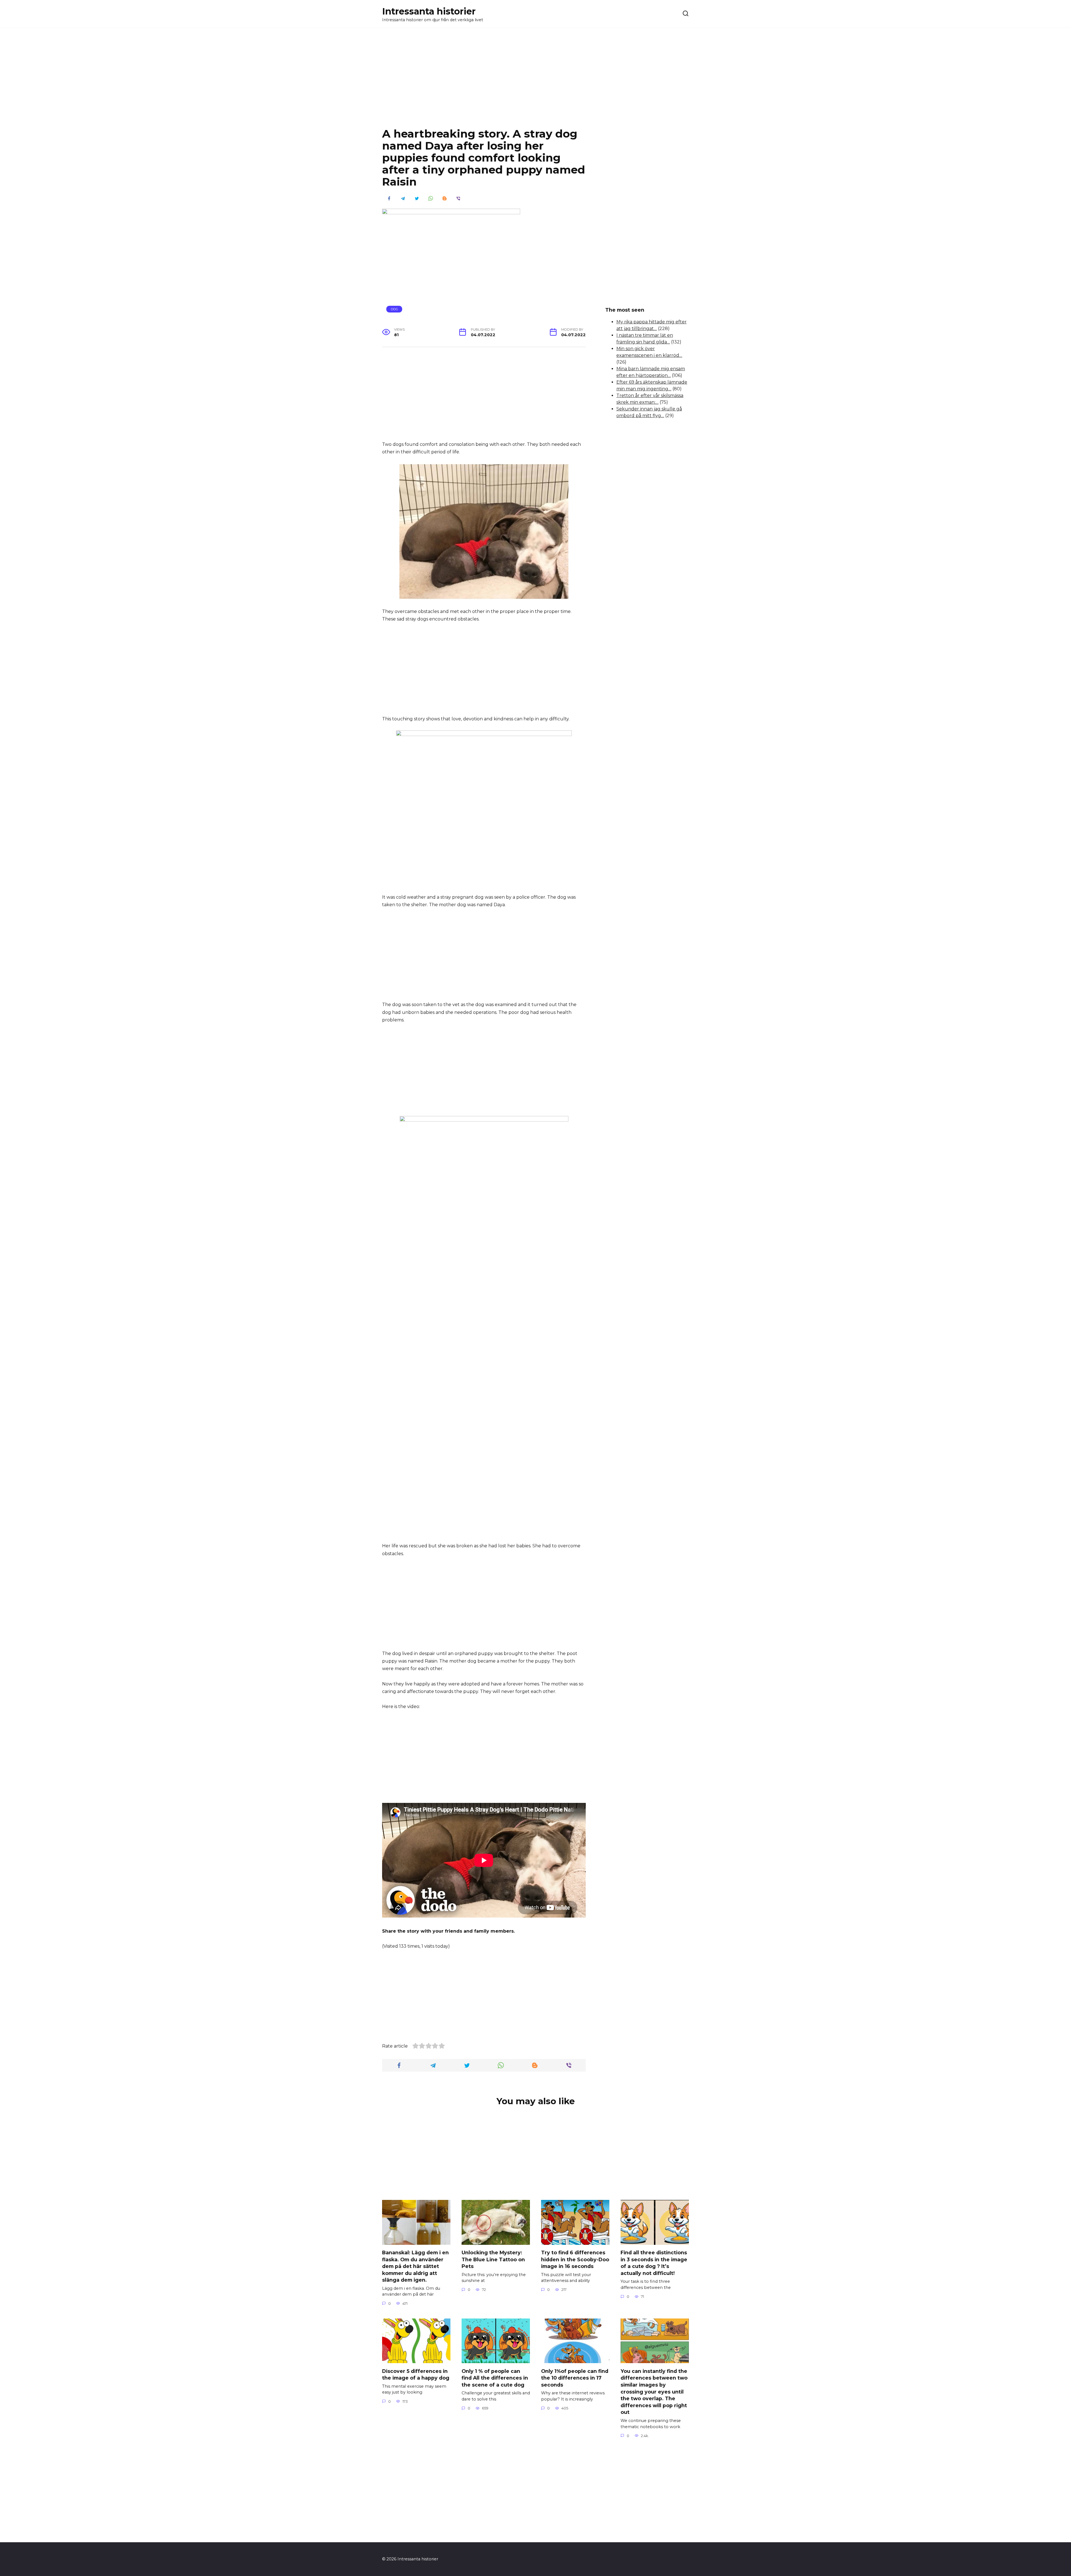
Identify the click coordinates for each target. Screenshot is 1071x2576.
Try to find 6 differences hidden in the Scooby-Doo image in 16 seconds (575, 2259)
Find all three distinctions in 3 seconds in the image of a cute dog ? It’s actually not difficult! (654, 2263)
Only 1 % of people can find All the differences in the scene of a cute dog (495, 2378)
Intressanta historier (429, 11)
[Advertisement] (535, 82)
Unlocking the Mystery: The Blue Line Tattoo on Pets (493, 2259)
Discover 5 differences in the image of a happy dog (416, 2374)
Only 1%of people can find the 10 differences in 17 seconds (575, 2378)
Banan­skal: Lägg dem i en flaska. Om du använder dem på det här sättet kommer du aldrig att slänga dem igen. (415, 2266)
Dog (394, 309)
